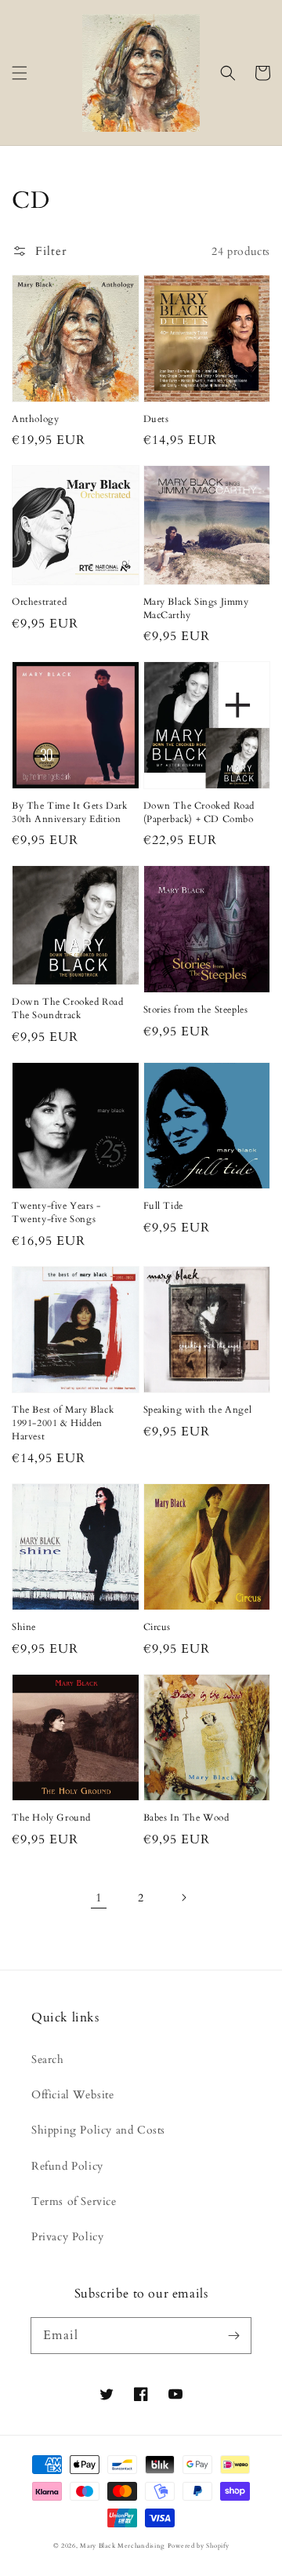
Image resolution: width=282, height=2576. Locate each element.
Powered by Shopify (199, 2546)
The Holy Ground (51, 1817)
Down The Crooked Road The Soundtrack (68, 1008)
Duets (156, 419)
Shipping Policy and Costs (98, 2130)
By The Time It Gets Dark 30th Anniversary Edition (69, 812)
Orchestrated (39, 602)
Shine (24, 1627)
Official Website (73, 2095)
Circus (157, 1627)
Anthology (35, 419)
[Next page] (183, 1897)
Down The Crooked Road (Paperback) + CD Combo (199, 812)
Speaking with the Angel (198, 1410)
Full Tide (163, 1206)
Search (48, 2059)
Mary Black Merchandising (122, 2546)
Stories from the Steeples (196, 1010)
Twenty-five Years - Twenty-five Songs (56, 1212)
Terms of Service (74, 2201)
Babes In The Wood (186, 1817)
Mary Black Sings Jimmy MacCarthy (196, 608)
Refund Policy (67, 2166)
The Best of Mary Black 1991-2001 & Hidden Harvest (63, 1423)
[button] (20, 73)
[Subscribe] (233, 2335)
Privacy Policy (67, 2237)
